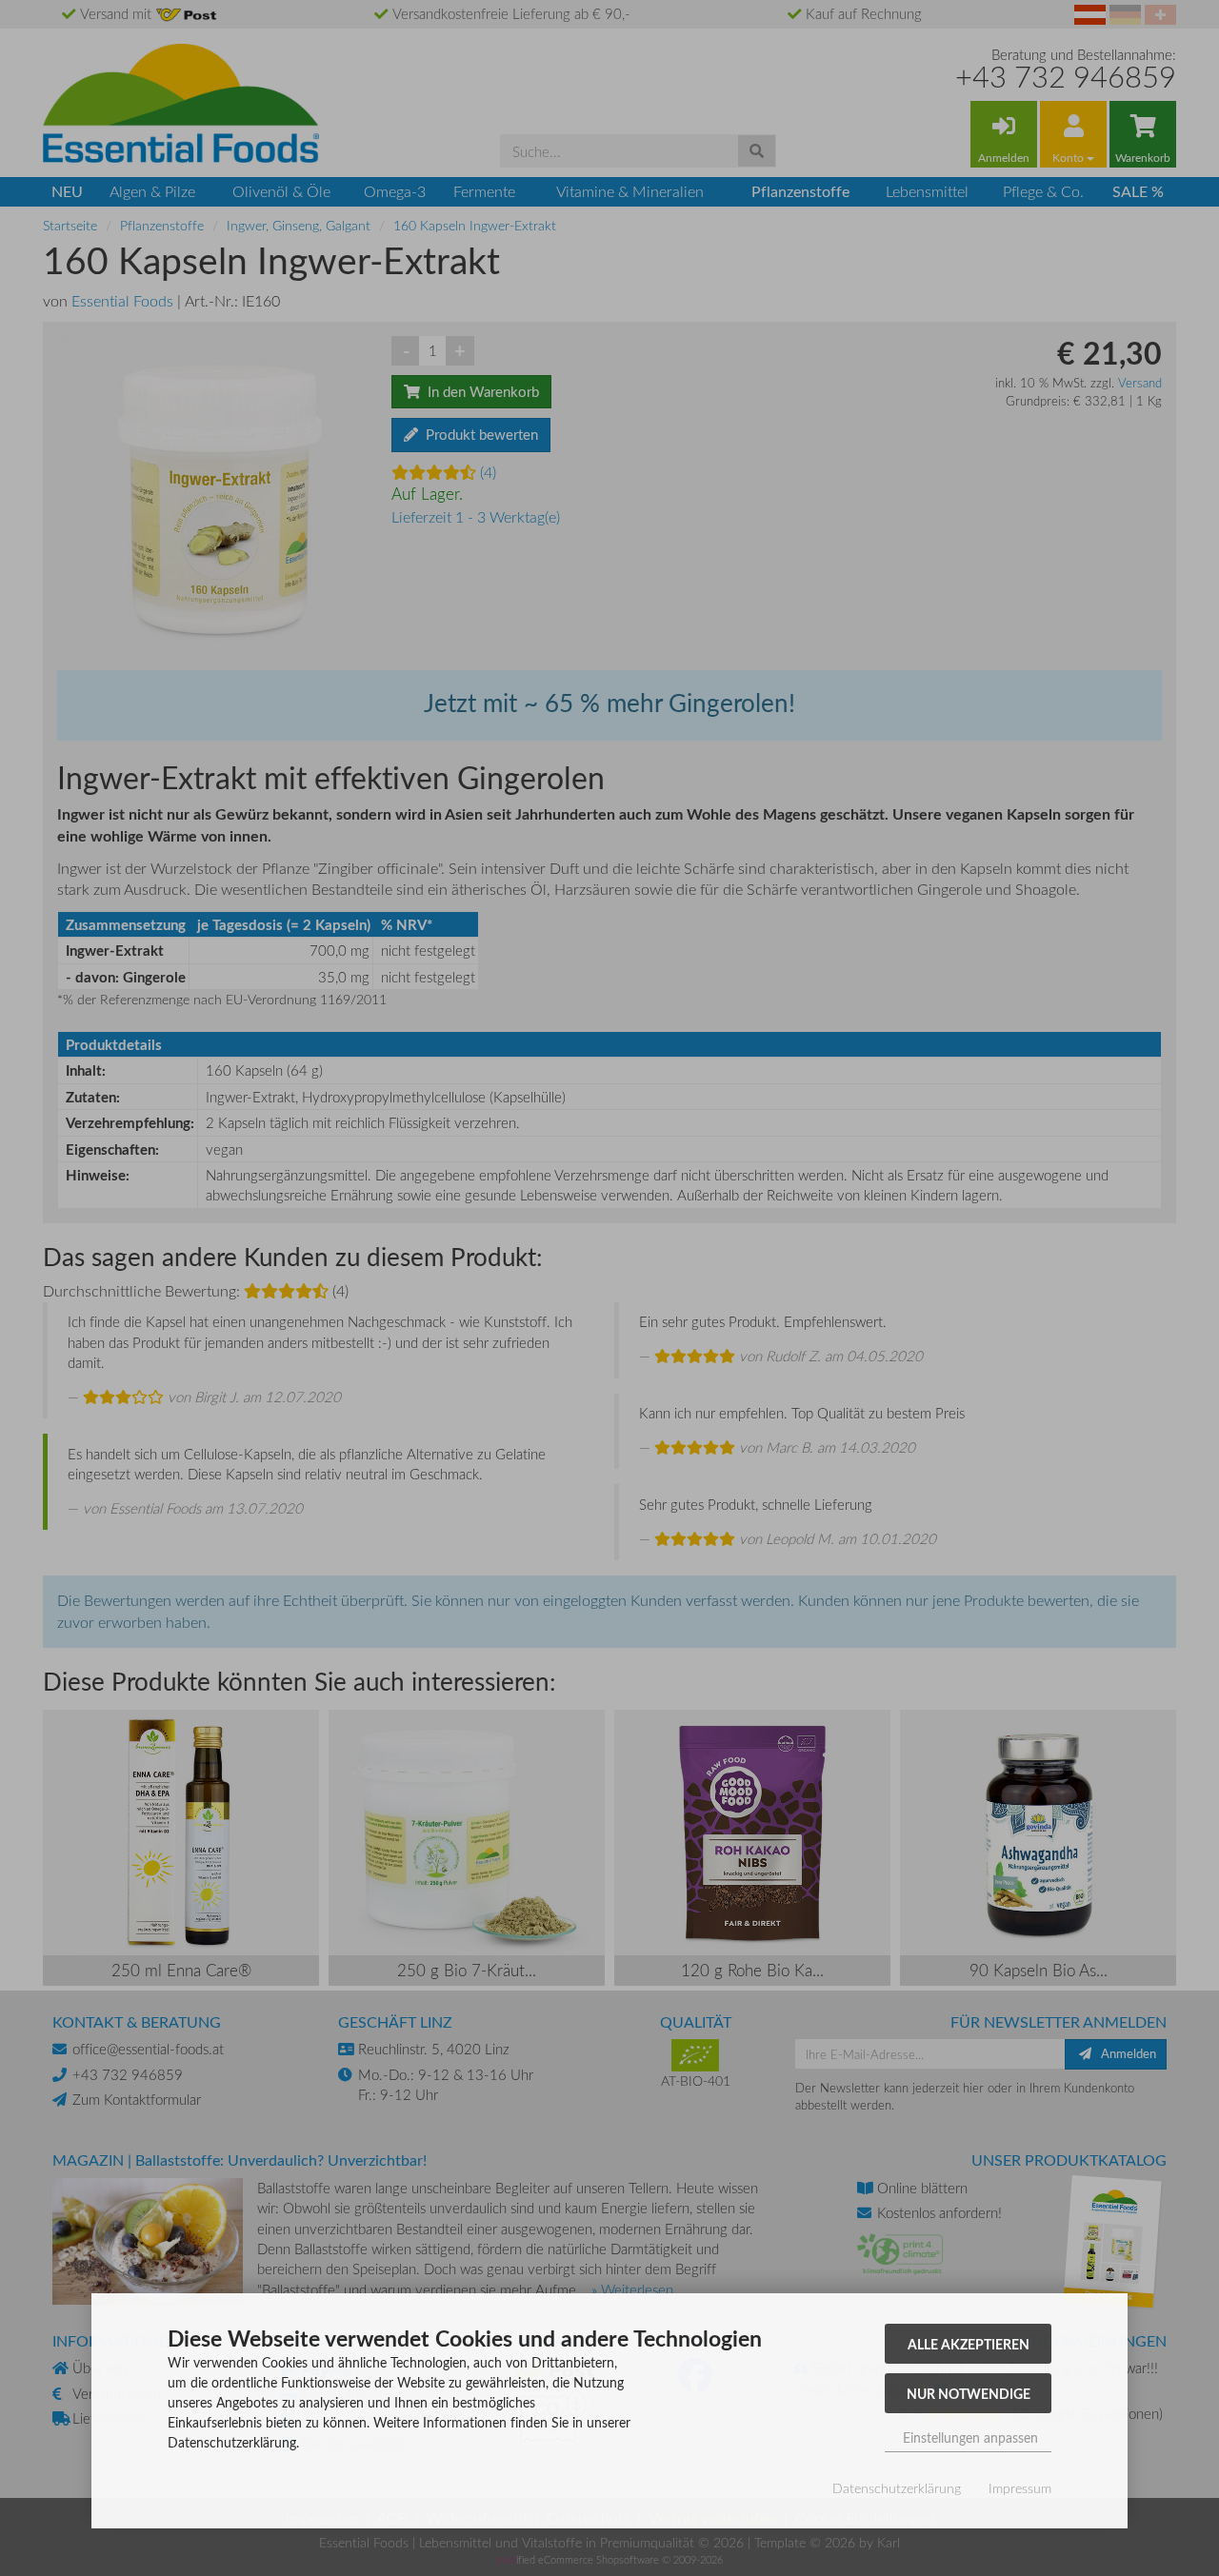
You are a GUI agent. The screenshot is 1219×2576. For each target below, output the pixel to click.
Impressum (1020, 2488)
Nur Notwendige (969, 2393)
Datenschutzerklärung (897, 2488)
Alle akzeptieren (969, 2344)
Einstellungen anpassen (969, 2437)
